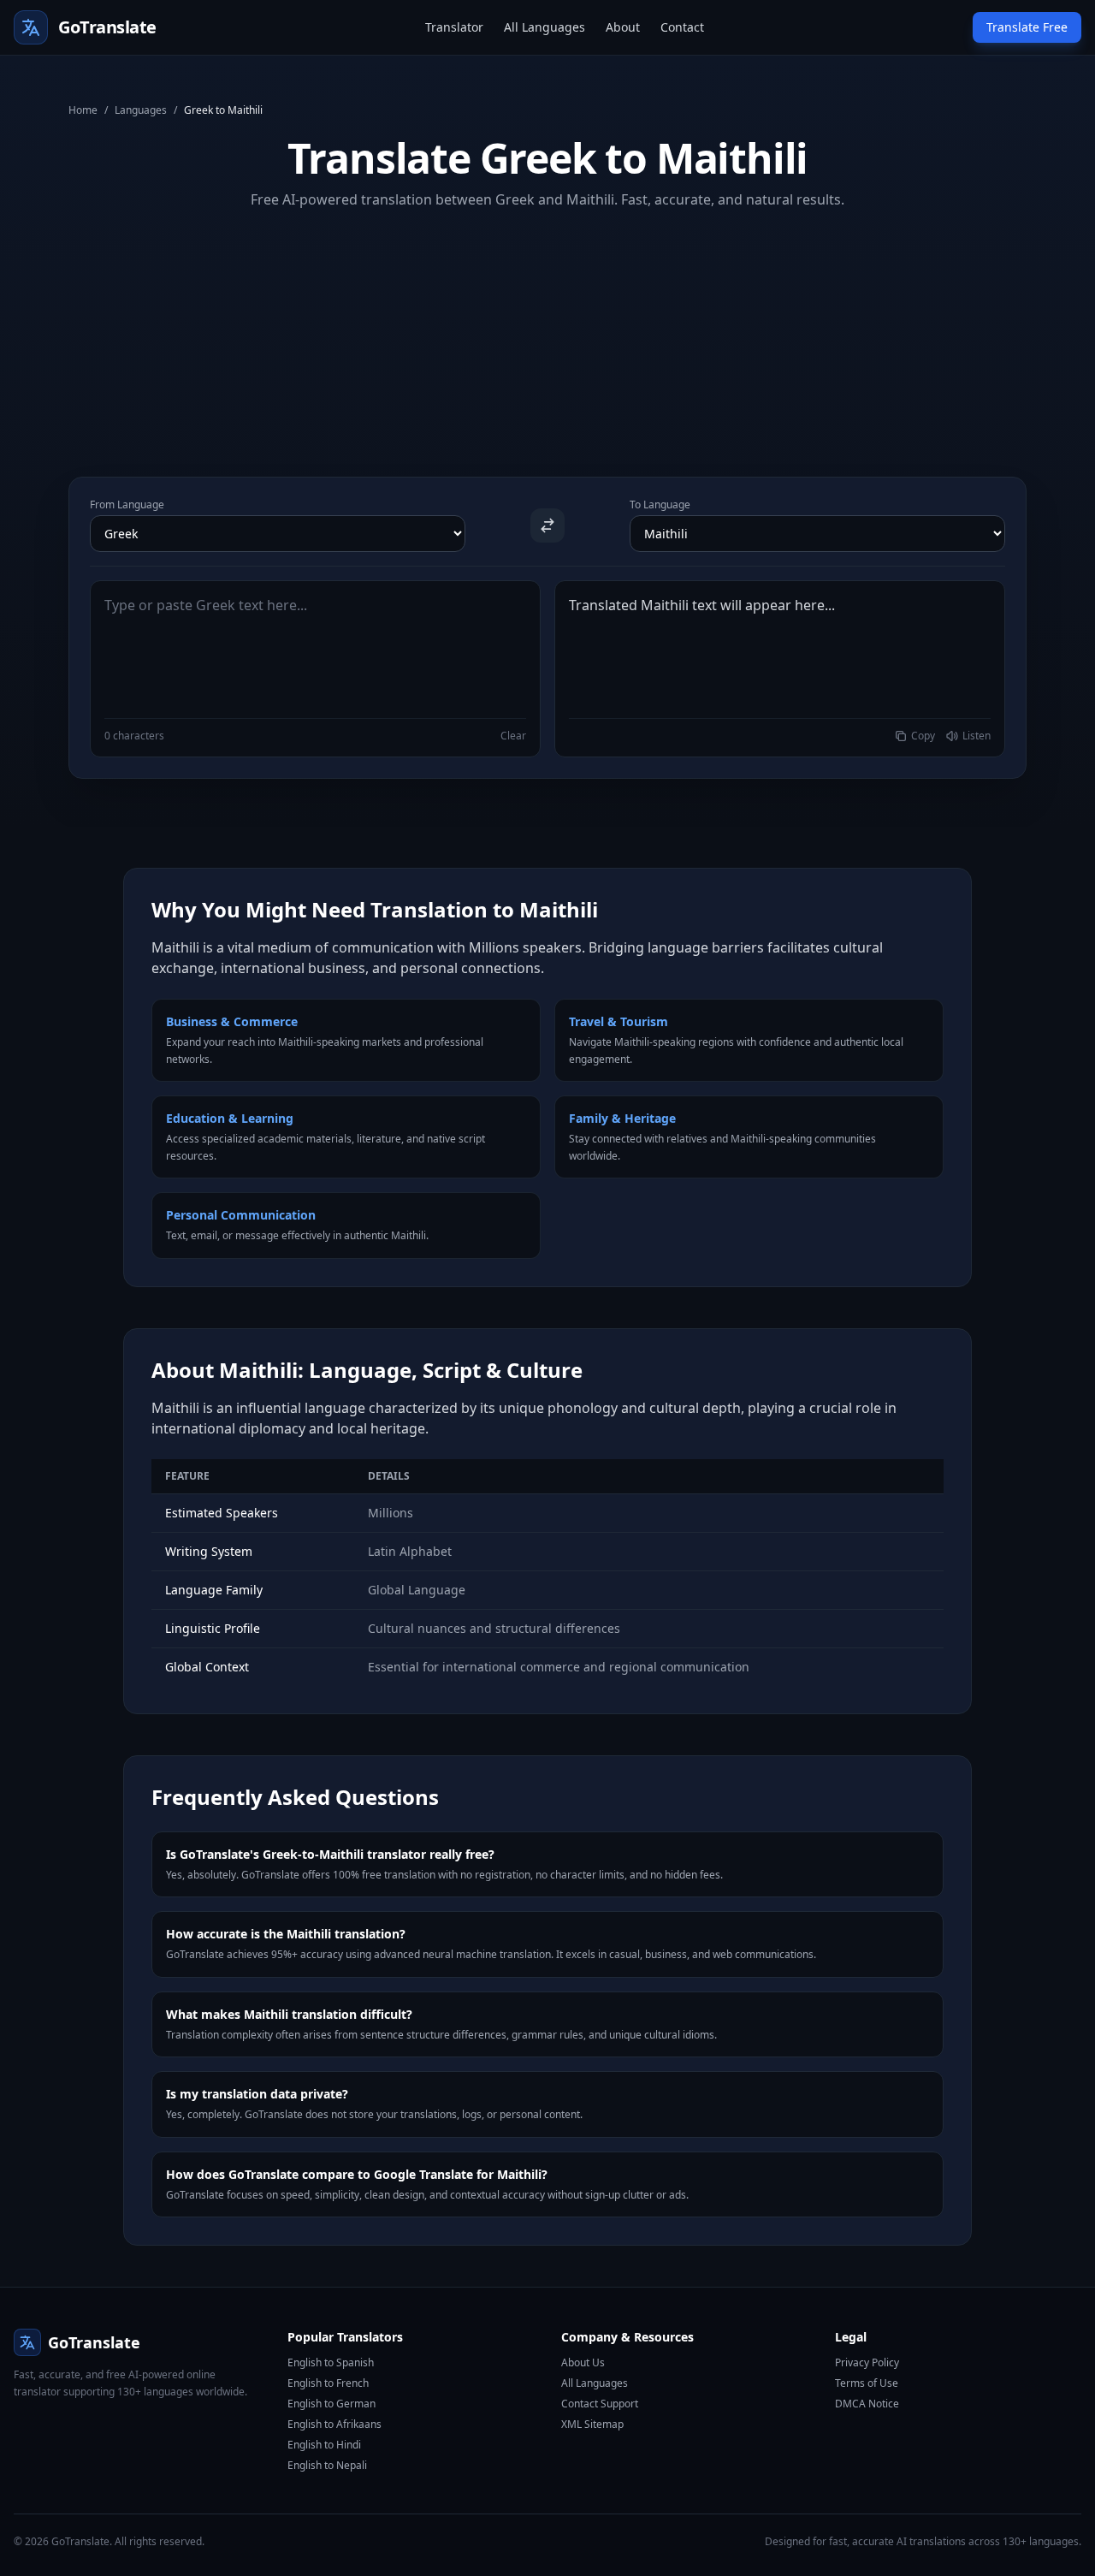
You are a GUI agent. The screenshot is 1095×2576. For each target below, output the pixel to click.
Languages (141, 110)
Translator (454, 27)
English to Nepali (327, 2465)
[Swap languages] (547, 525)
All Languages (545, 27)
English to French (328, 2383)
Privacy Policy (867, 2362)
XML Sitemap (592, 2424)
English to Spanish (331, 2362)
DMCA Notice (867, 2404)
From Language (127, 505)
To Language (660, 505)
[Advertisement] (547, 329)
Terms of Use (867, 2383)
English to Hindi (324, 2445)
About (623, 27)
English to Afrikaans (334, 2424)
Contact (682, 27)
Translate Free (1027, 27)
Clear (513, 736)
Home (83, 110)
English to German (331, 2404)
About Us (583, 2362)
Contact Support (600, 2404)
